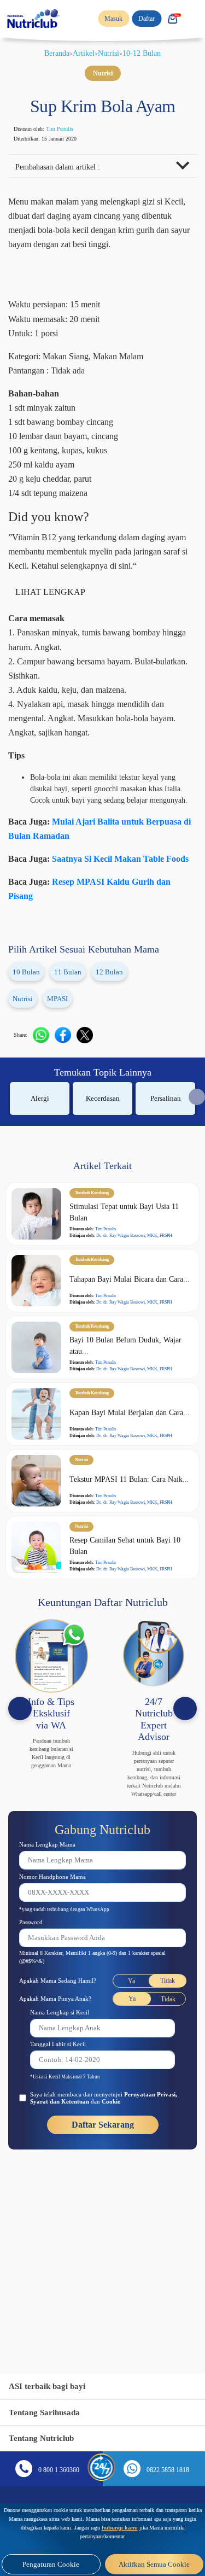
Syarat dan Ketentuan (88, 2205)
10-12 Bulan (148, 53)
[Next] (185, 1802)
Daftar (143, 19)
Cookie (147, 2205)
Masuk (107, 19)
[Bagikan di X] (90, 1091)
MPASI (61, 1055)
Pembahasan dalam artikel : (66, 168)
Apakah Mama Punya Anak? (62, 2101)
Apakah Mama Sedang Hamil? (66, 2083)
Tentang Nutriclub (45, 2438)
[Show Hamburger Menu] (194, 19)
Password (35, 2025)
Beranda (53, 53)
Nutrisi (112, 53)
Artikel (84, 53)
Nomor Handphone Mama (60, 1979)
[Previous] (20, 1802)
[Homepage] (34, 19)
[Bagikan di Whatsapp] (46, 1091)
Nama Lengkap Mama (53, 1946)
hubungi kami (101, 2528)
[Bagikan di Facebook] (68, 1091)
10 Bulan (28, 1028)
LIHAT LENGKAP (52, 623)
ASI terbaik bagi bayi (51, 2386)
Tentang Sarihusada (48, 2412)
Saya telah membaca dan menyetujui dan (107, 2201)
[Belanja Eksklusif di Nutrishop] (172, 19)
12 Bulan (114, 1028)
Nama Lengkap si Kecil (66, 2115)
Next (197, 1153)
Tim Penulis (72, 129)
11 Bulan (71, 1028)
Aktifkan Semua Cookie (154, 2564)
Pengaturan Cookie (51, 2564)
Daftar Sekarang (102, 2228)
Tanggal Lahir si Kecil (64, 2146)
